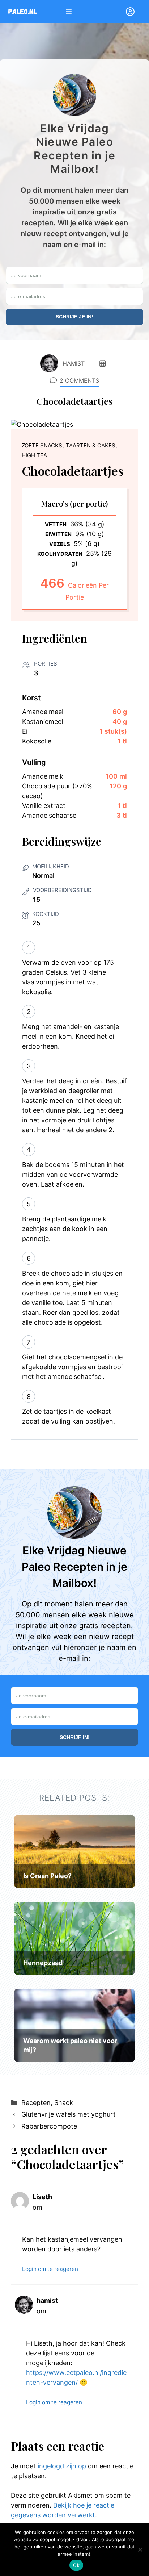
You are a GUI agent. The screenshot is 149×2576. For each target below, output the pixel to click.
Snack (64, 2103)
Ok (76, 2565)
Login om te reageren (50, 2269)
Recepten (36, 2103)
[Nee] (140, 2550)
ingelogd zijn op (62, 2466)
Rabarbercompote (49, 2126)
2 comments (79, 380)
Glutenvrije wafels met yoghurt (69, 2114)
